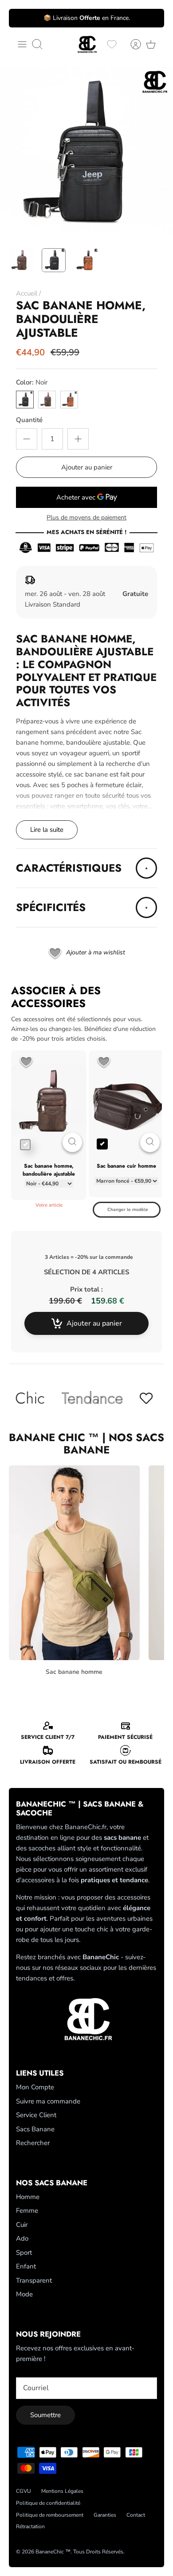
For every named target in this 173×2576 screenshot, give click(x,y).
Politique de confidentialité (48, 2503)
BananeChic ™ (53, 2552)
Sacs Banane (35, 2129)
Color (32, 382)
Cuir (22, 2225)
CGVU (24, 2491)
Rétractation (30, 2526)
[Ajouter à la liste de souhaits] (26, 1063)
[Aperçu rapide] (72, 1142)
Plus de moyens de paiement (86, 518)
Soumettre (45, 2415)
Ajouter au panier (87, 467)
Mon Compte (35, 2087)
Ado (22, 2238)
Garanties (105, 2515)
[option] (86, 153)
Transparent (34, 2280)
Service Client (36, 2115)
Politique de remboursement (50, 2515)
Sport (24, 2253)
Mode (24, 2294)
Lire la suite (47, 830)
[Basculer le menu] (22, 44)
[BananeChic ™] (86, 44)
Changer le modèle (128, 1210)
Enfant (26, 2266)
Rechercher (33, 2143)
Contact (136, 2515)
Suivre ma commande (48, 2101)
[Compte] (131, 44)
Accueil (27, 293)
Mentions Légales (62, 2491)
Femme (27, 2211)
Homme (28, 2197)
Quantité (29, 420)
